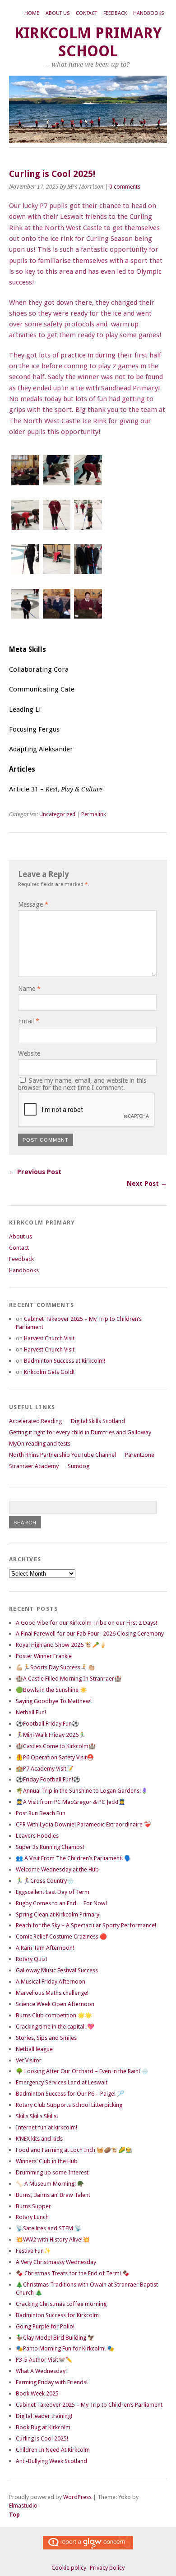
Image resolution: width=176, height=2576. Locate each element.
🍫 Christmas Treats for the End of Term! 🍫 (73, 2273)
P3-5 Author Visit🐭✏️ (44, 2360)
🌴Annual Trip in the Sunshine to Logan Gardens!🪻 (82, 1791)
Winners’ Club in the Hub (47, 2161)
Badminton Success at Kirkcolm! (65, 1361)
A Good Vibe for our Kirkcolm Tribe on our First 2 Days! (86, 1623)
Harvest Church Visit (49, 1338)
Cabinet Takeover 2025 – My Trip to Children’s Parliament (89, 2405)
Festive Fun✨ (33, 2251)
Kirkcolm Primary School (88, 42)
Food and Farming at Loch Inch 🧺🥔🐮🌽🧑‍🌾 (74, 2150)
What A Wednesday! (41, 2371)
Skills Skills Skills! (37, 2116)
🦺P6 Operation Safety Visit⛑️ (55, 1757)
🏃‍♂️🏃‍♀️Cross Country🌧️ (45, 1881)
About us (58, 13)
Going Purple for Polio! (45, 2326)
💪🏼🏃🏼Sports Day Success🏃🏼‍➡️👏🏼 (55, 1667)
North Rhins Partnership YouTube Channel (63, 1455)
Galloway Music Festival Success (57, 1970)
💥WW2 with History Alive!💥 (53, 2239)
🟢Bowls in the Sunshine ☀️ (51, 1690)
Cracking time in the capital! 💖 (55, 2027)
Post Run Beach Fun (41, 1813)
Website (29, 1053)
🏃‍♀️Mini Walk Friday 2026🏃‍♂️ (51, 1735)
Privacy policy (107, 2568)
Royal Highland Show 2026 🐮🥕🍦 (61, 1645)
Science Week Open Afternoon (55, 2004)
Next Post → (147, 1184)
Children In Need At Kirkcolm (53, 2450)
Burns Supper (33, 2206)
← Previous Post (35, 1172)
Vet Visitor (29, 2060)
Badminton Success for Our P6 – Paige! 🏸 (70, 2094)
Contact (86, 13)
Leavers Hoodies (37, 1836)
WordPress (77, 2497)
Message (33, 904)
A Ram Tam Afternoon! (45, 1948)
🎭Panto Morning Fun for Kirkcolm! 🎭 (65, 2348)
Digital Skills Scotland (98, 1421)
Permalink (94, 814)
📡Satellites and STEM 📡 (49, 2228)
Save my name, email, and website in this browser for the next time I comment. (82, 1084)
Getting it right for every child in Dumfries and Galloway (80, 1432)
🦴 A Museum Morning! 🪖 (50, 2184)
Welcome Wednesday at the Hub (57, 1869)
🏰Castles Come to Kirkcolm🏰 (56, 1746)
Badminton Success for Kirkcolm (57, 2315)
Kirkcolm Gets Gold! (49, 1372)
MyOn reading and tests (40, 1444)
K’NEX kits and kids (39, 2139)
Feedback (115, 13)
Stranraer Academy (34, 1466)
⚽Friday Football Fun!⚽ (48, 1779)
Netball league (34, 2049)
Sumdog (79, 1466)
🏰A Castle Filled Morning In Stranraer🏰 (69, 1679)
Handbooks (148, 13)
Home (32, 13)
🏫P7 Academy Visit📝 (45, 1769)
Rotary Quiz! (31, 1959)
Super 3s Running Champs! (50, 1847)
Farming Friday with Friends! (52, 2382)
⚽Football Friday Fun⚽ (47, 1724)
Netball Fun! (31, 1712)
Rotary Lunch (32, 2217)
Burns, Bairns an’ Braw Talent (53, 2195)
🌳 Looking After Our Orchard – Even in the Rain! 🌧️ (82, 2071)
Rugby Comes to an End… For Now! (61, 1903)
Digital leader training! (44, 2416)
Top (14, 2515)
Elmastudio (23, 2506)
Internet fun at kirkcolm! (46, 2127)
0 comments (125, 187)
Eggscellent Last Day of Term (53, 1892)
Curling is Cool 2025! (42, 2438)
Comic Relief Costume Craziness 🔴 (61, 1937)
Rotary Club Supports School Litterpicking (69, 2105)
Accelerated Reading (35, 1421)
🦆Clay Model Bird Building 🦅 (55, 2338)
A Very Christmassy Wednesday (56, 2262)
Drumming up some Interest (52, 2172)
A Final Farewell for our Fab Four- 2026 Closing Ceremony (90, 1634)
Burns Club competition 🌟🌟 (54, 2015)
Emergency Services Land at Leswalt (62, 2082)
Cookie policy (69, 2568)
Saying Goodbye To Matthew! (54, 1701)
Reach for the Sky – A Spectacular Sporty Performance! (86, 1925)
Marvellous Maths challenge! (52, 1993)
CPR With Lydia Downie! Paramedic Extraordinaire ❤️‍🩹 (83, 1824)
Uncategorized (57, 814)
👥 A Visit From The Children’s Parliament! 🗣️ (74, 1858)
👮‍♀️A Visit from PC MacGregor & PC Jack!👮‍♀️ (71, 1802)
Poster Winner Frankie (44, 1656)
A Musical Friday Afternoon (51, 1982)
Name (29, 989)
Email (29, 1021)
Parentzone (140, 1455)
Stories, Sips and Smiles (46, 2038)
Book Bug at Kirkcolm (43, 2427)
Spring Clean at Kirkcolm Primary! (58, 1914)
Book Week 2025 (37, 2393)
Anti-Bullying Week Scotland (51, 2461)
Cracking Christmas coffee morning (61, 2304)
